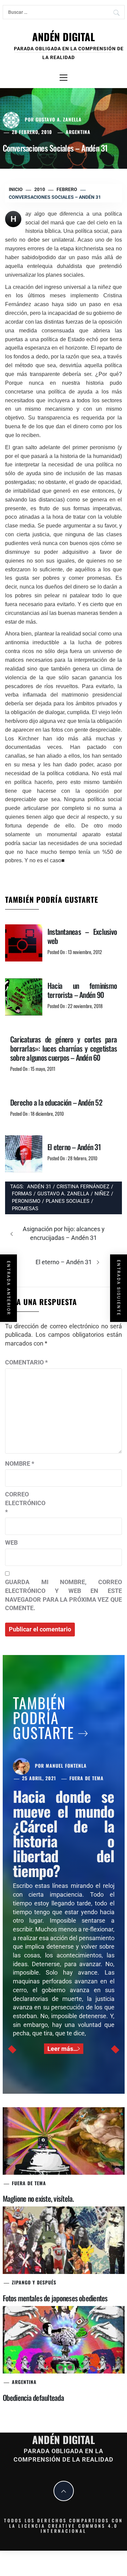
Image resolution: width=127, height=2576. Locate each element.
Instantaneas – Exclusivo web (82, 936)
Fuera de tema (87, 1778)
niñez (102, 1194)
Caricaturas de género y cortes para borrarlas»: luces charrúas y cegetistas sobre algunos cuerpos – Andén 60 (63, 1048)
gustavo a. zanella (63, 1194)
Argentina (78, 132)
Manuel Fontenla (66, 1766)
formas (22, 1194)
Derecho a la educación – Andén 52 (56, 1102)
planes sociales (68, 1201)
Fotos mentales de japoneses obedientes (55, 2298)
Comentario (26, 1362)
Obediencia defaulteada (33, 2397)
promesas (25, 1209)
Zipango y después (34, 2282)
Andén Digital (63, 37)
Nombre (20, 1463)
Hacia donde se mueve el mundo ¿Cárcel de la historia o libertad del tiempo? (64, 1833)
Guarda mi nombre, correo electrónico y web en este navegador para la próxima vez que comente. (63, 1595)
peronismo (26, 1201)
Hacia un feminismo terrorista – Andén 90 (82, 990)
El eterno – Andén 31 (74, 1147)
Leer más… (62, 2049)
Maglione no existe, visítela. (38, 2198)
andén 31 (39, 1187)
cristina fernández (83, 1187)
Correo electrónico (22, 1503)
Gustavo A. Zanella (59, 119)
